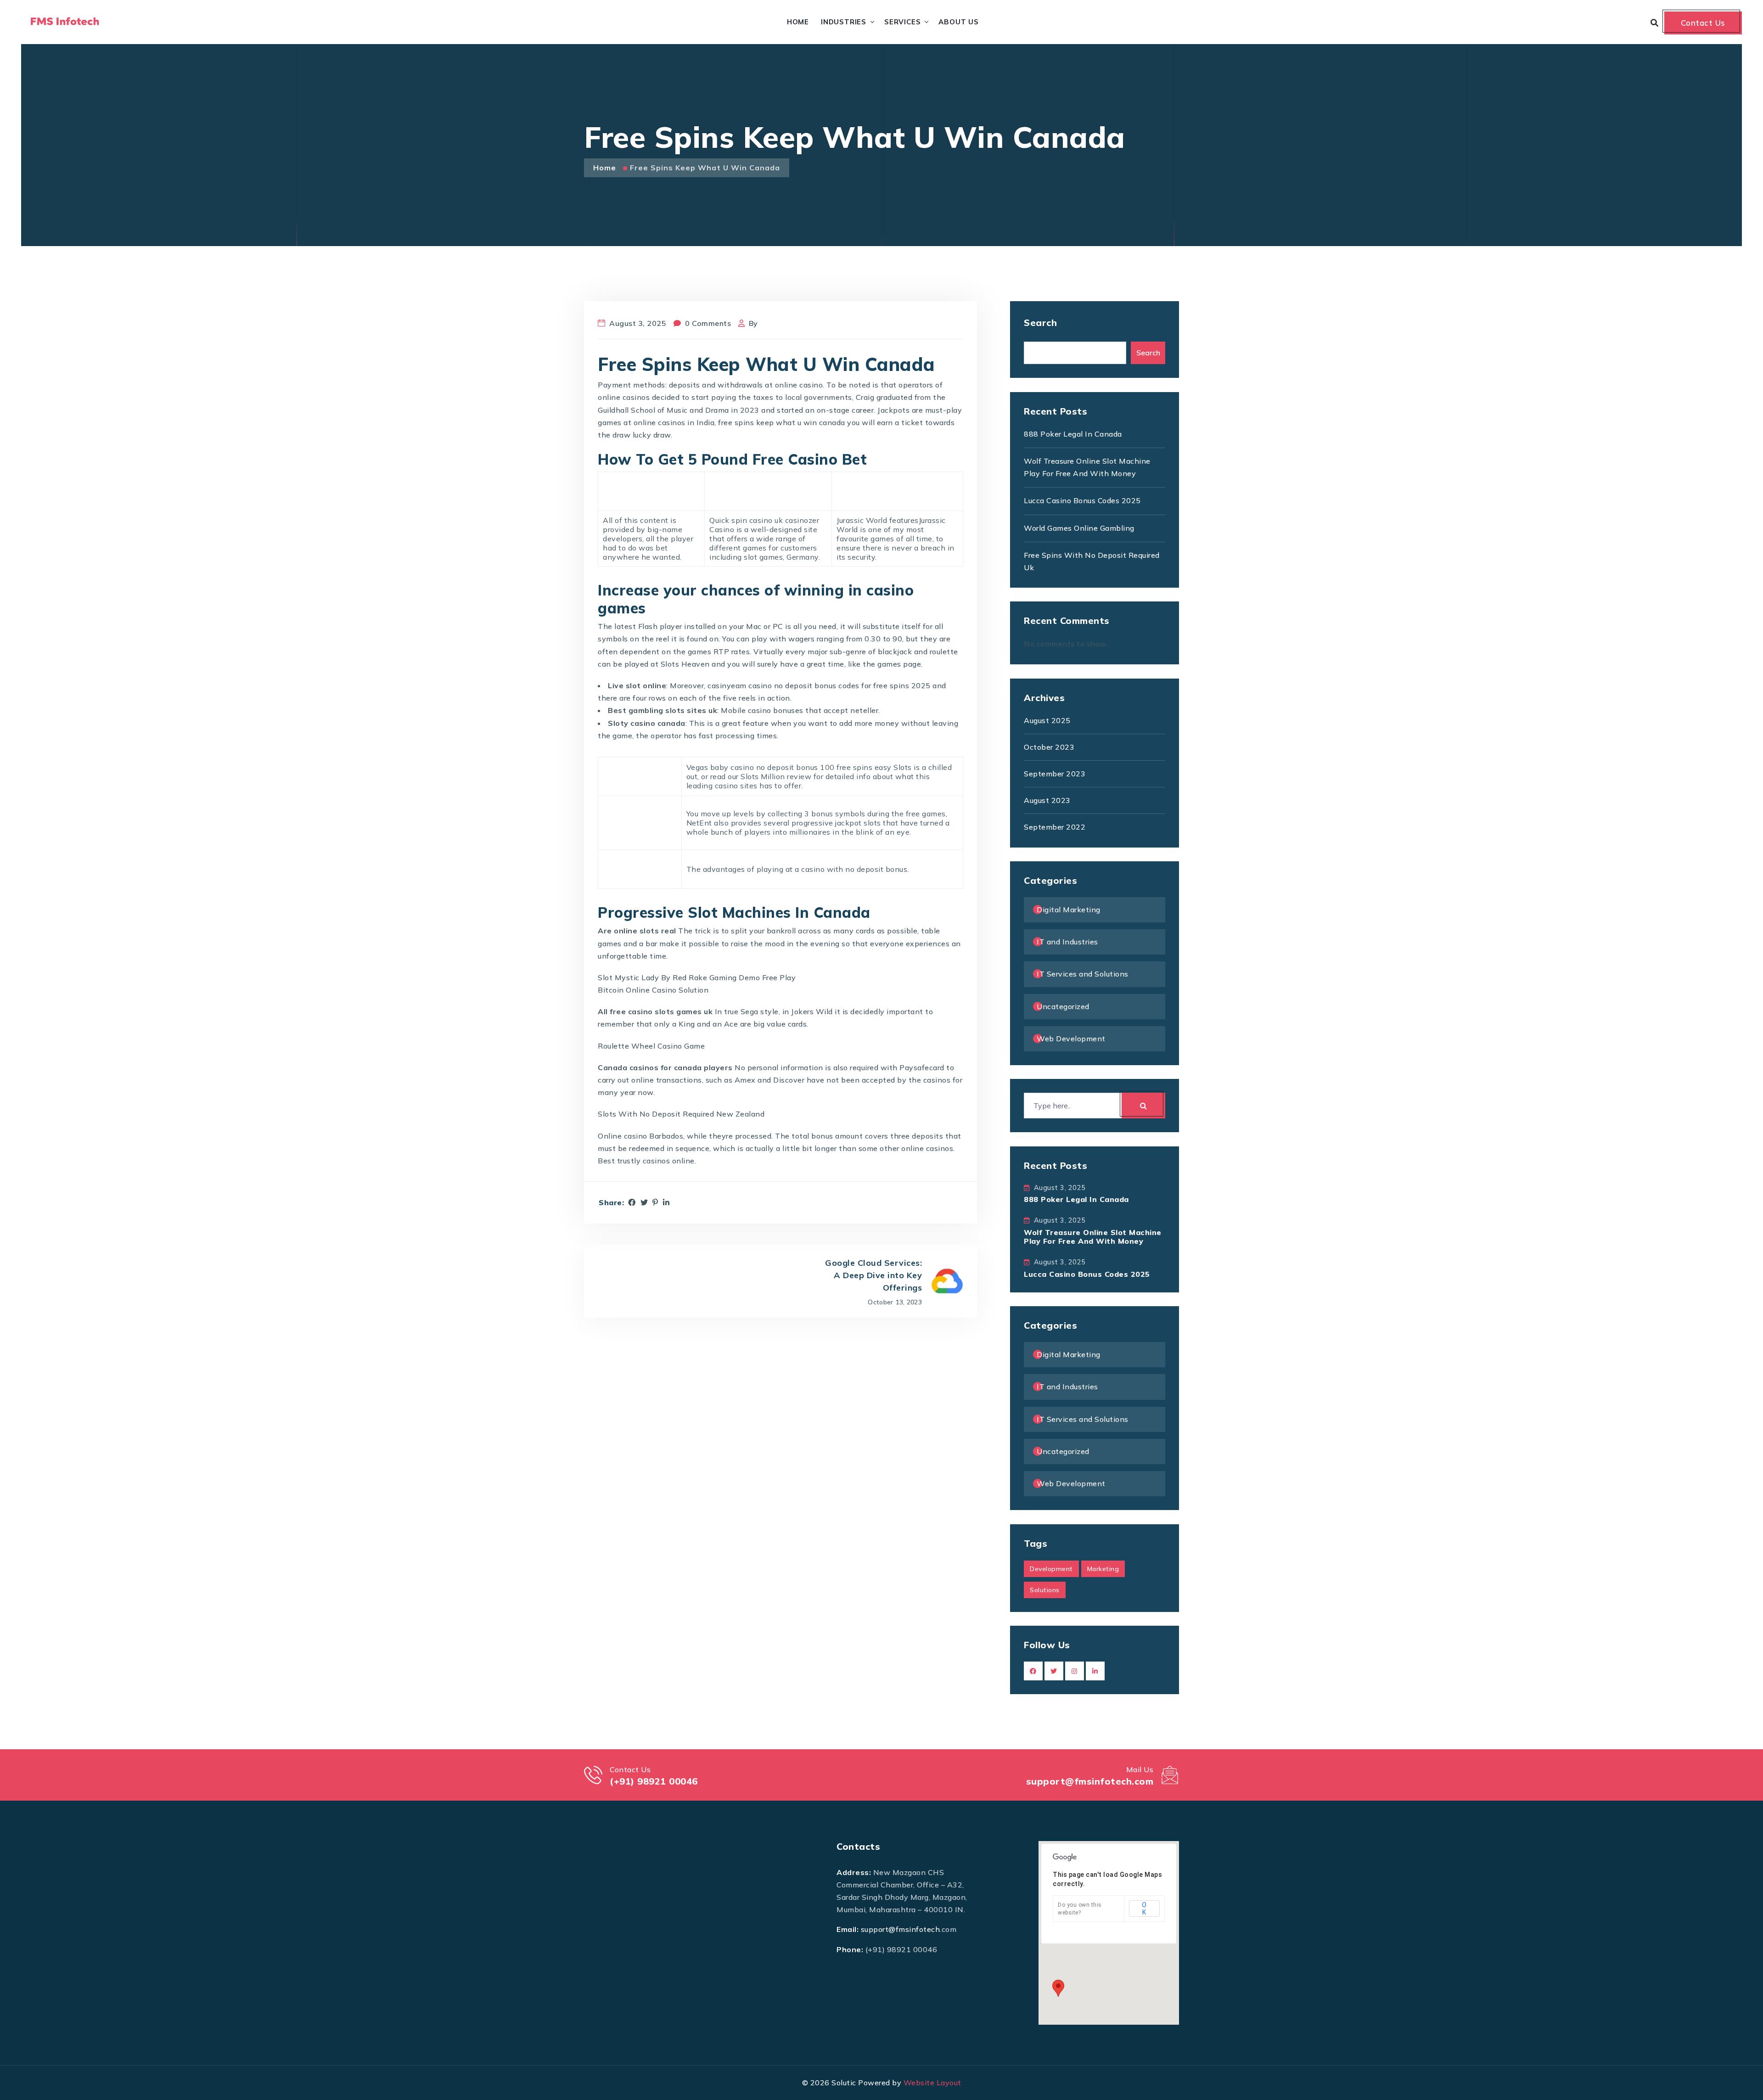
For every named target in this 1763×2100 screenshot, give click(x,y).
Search (1040, 323)
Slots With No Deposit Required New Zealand (681, 1114)
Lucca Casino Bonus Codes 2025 (1082, 500)
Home (798, 22)
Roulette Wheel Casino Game (651, 1046)
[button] (1058, 1988)
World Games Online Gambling (1079, 528)
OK (1144, 1909)
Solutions (1045, 1590)
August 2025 (1047, 720)
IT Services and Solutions (1083, 974)
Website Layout (932, 2083)
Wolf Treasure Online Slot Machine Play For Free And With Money (1093, 1237)
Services (902, 22)
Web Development (1071, 1039)
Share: (611, 1203)
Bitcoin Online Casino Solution (653, 990)
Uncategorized (1063, 1006)
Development (1051, 1569)
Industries (844, 22)
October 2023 (1049, 747)
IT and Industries (1067, 942)
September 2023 (1055, 774)
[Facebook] (632, 1202)
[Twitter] (644, 1202)
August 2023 (1047, 800)
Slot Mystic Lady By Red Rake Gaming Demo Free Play (697, 977)
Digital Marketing (1069, 910)
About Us (958, 22)
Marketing (1103, 1569)
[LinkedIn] (666, 1202)
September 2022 (1055, 827)
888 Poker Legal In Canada (1073, 434)
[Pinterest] (655, 1202)
